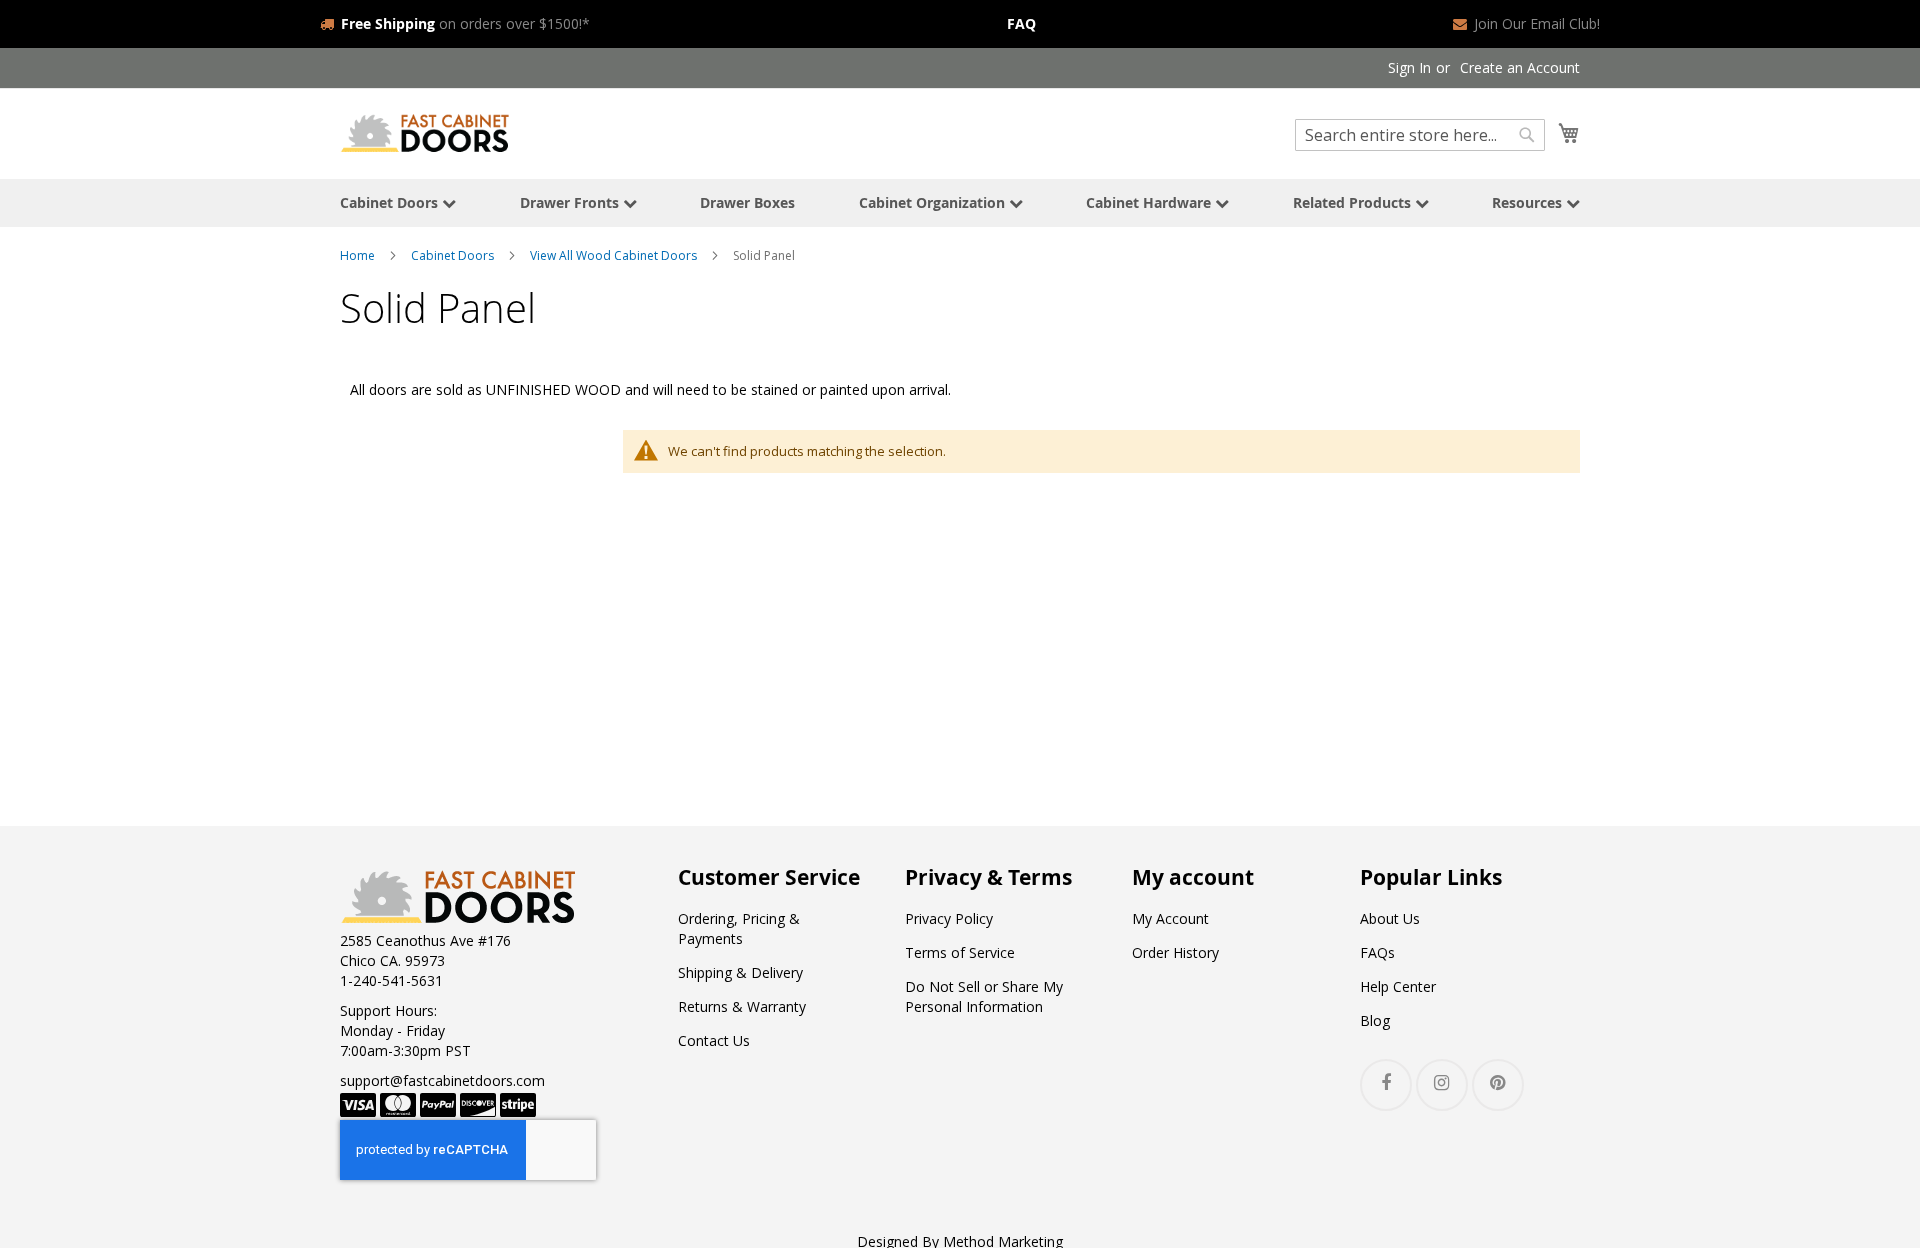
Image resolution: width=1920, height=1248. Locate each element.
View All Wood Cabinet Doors (613, 255)
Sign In (1409, 67)
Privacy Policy (949, 918)
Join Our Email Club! (1537, 23)
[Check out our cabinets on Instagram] (1442, 1085)
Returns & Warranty (742, 1006)
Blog (1375, 1020)
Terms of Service (960, 952)
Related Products (1354, 202)
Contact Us (714, 1040)
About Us (1390, 918)
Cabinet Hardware (1150, 202)
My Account (1170, 918)
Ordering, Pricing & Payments (739, 928)
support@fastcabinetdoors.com (442, 1080)
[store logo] (425, 132)
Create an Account (1520, 67)
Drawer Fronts (571, 202)
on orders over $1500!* (465, 23)
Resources (1529, 202)
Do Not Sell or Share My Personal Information (984, 996)
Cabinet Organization (934, 202)
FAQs (1377, 952)
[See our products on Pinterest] (1498, 1085)
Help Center (1398, 986)
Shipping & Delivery (740, 972)
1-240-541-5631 (391, 980)
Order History (1175, 952)
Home (357, 255)
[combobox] (1420, 135)
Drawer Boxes (747, 202)
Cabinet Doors (391, 202)
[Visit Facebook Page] (1386, 1085)
